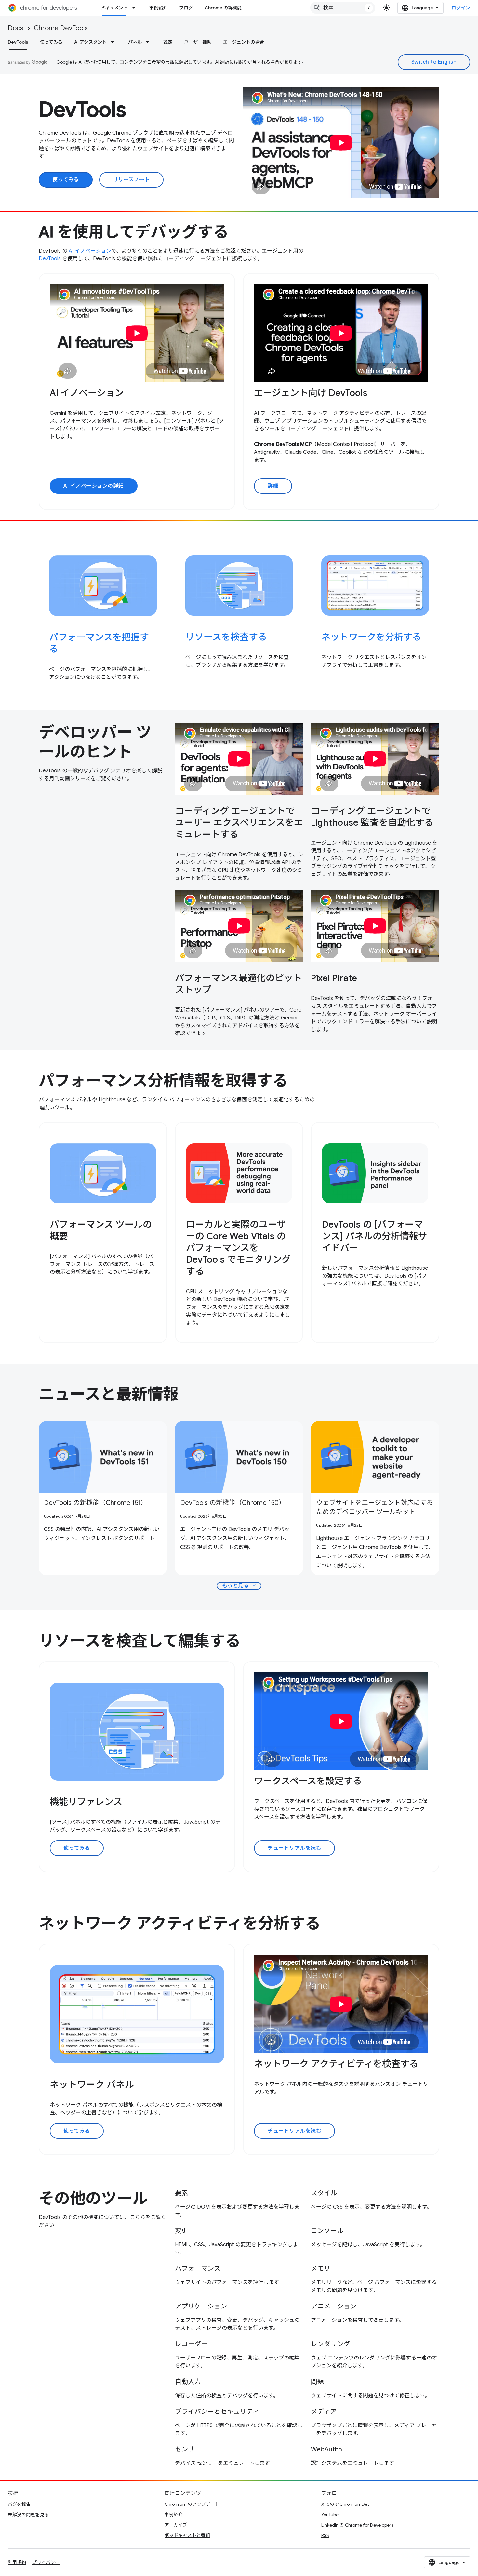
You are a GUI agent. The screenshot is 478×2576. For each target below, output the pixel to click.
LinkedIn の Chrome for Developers (357, 2525)
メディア (324, 2412)
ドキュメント (114, 8)
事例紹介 (158, 8)
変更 (181, 2231)
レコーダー (191, 2344)
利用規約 (17, 2562)
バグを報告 (19, 2504)
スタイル (324, 2193)
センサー (188, 2449)
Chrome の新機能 (223, 8)
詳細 (273, 486)
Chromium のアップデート (192, 2504)
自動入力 (188, 2382)
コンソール (327, 2231)
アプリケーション (201, 2306)
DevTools (18, 42)
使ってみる (51, 42)
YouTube (330, 2515)
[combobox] (343, 8)
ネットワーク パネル (92, 2085)
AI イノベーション (90, 251)
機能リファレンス (86, 1802)
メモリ (321, 2269)
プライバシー (46, 2562)
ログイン (461, 8)
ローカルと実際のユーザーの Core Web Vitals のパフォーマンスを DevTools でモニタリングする (238, 1248)
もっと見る (240, 1586)
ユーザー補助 (198, 42)
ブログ (186, 8)
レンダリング (330, 2344)
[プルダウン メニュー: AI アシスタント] (114, 42)
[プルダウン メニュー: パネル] (150, 42)
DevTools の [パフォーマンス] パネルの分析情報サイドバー (375, 1236)
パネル (135, 42)
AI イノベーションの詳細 (94, 486)
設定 (168, 42)
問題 (317, 2382)
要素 (181, 2193)
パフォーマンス (198, 2269)
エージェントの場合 (244, 42)
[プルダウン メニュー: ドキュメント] (136, 8)
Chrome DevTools (61, 28)
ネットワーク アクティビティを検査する (336, 2064)
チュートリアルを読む (294, 1848)
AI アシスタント (90, 42)
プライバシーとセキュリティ (217, 2412)
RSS (325, 2535)
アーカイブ (176, 2525)
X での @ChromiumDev (345, 2504)
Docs (16, 28)
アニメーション (334, 2306)
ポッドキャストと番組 (187, 2535)
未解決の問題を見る (28, 2515)
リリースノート (132, 180)
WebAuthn (326, 2449)
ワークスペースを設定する (308, 1781)
